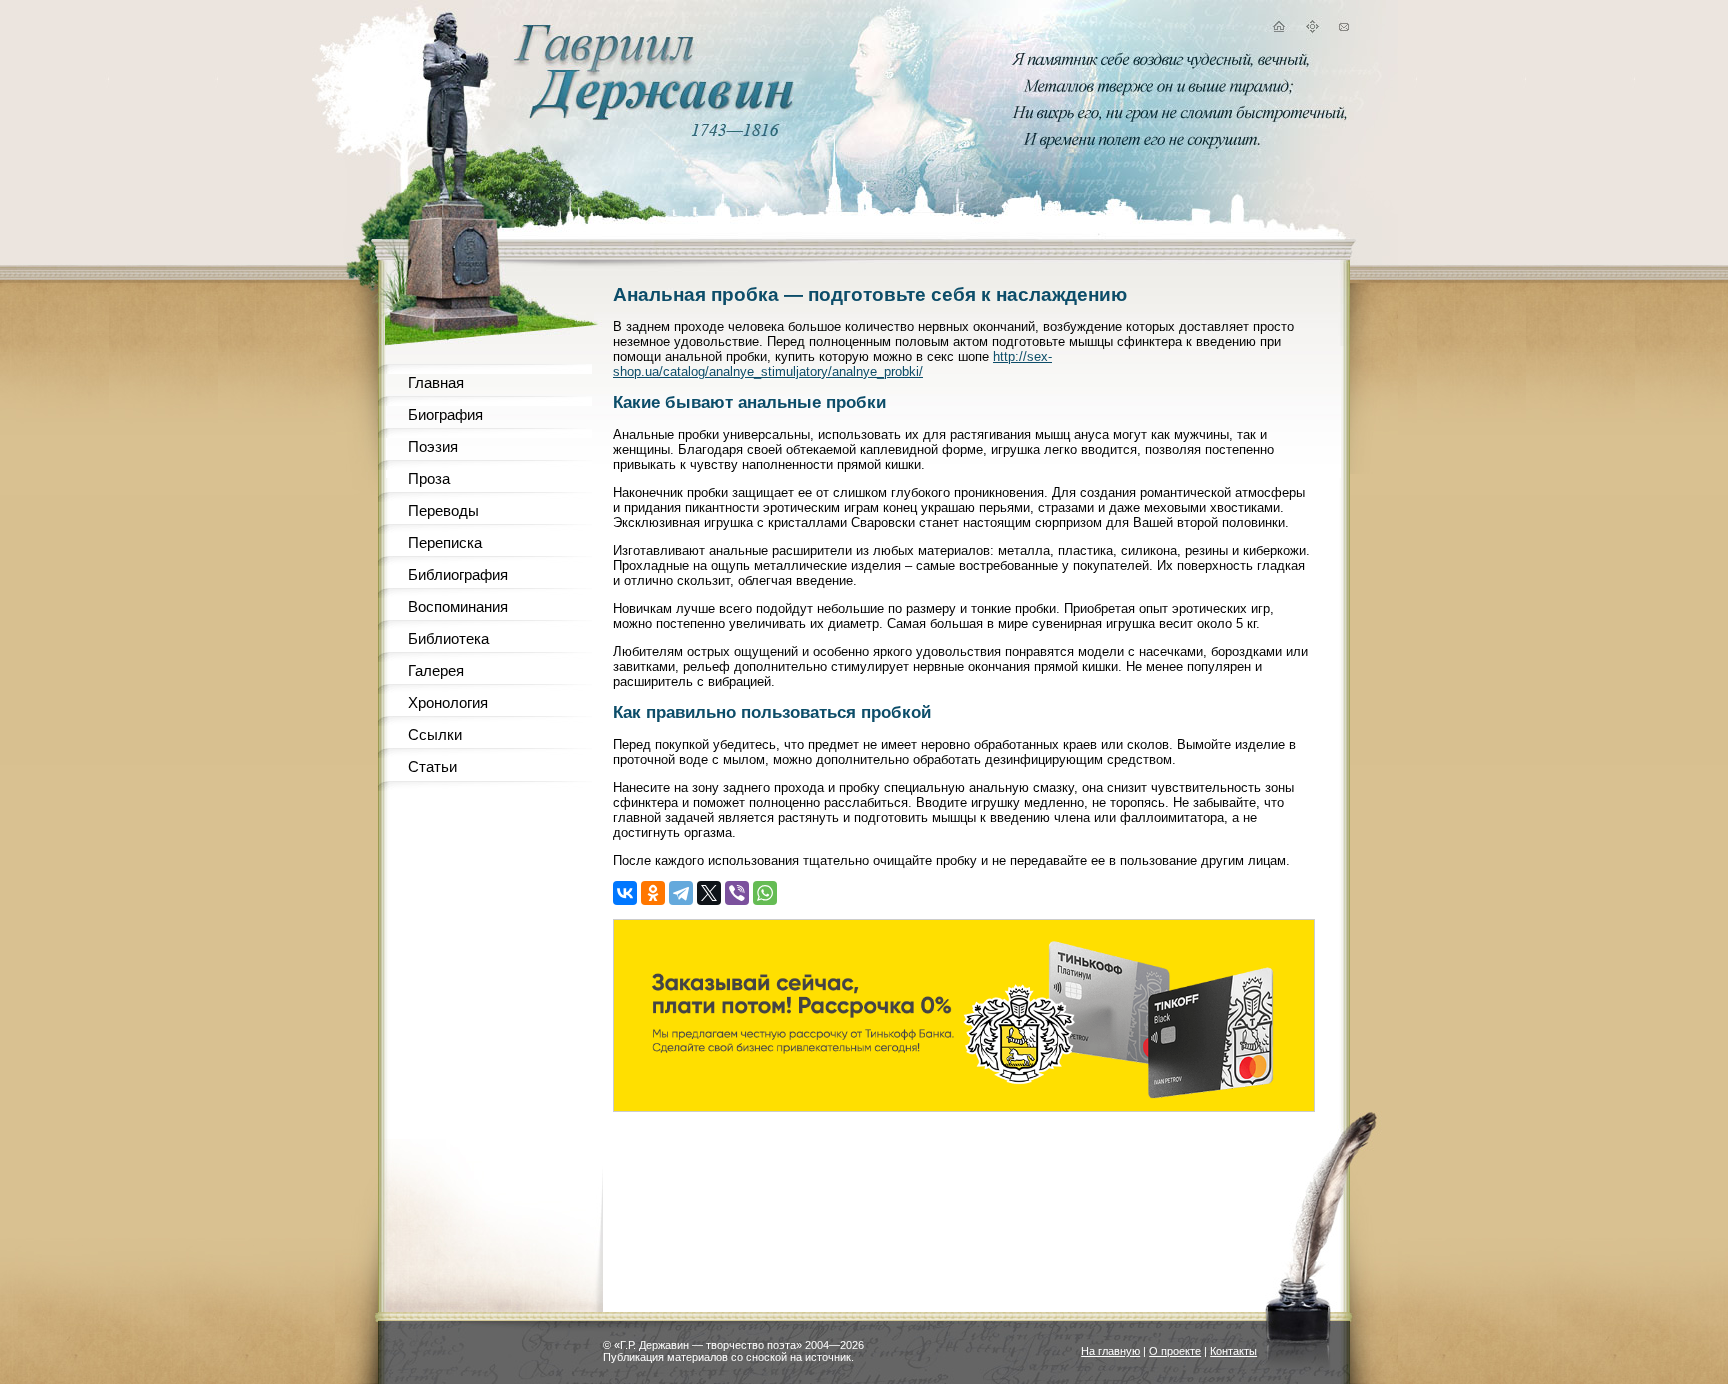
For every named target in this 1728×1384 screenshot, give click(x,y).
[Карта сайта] (1312, 29)
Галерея (436, 670)
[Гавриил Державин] (651, 115)
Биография (445, 414)
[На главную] (1278, 29)
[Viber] (737, 893)
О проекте (1175, 1351)
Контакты (1233, 1351)
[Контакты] (1344, 29)
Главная (436, 382)
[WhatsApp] (765, 893)
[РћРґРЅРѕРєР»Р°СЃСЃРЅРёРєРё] (653, 893)
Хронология (448, 702)
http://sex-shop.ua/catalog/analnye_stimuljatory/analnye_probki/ (832, 364)
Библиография (458, 574)
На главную (1110, 1351)
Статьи (432, 766)
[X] (709, 893)
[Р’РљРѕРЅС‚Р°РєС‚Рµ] (625, 893)
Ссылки (435, 734)
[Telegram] (681, 893)
